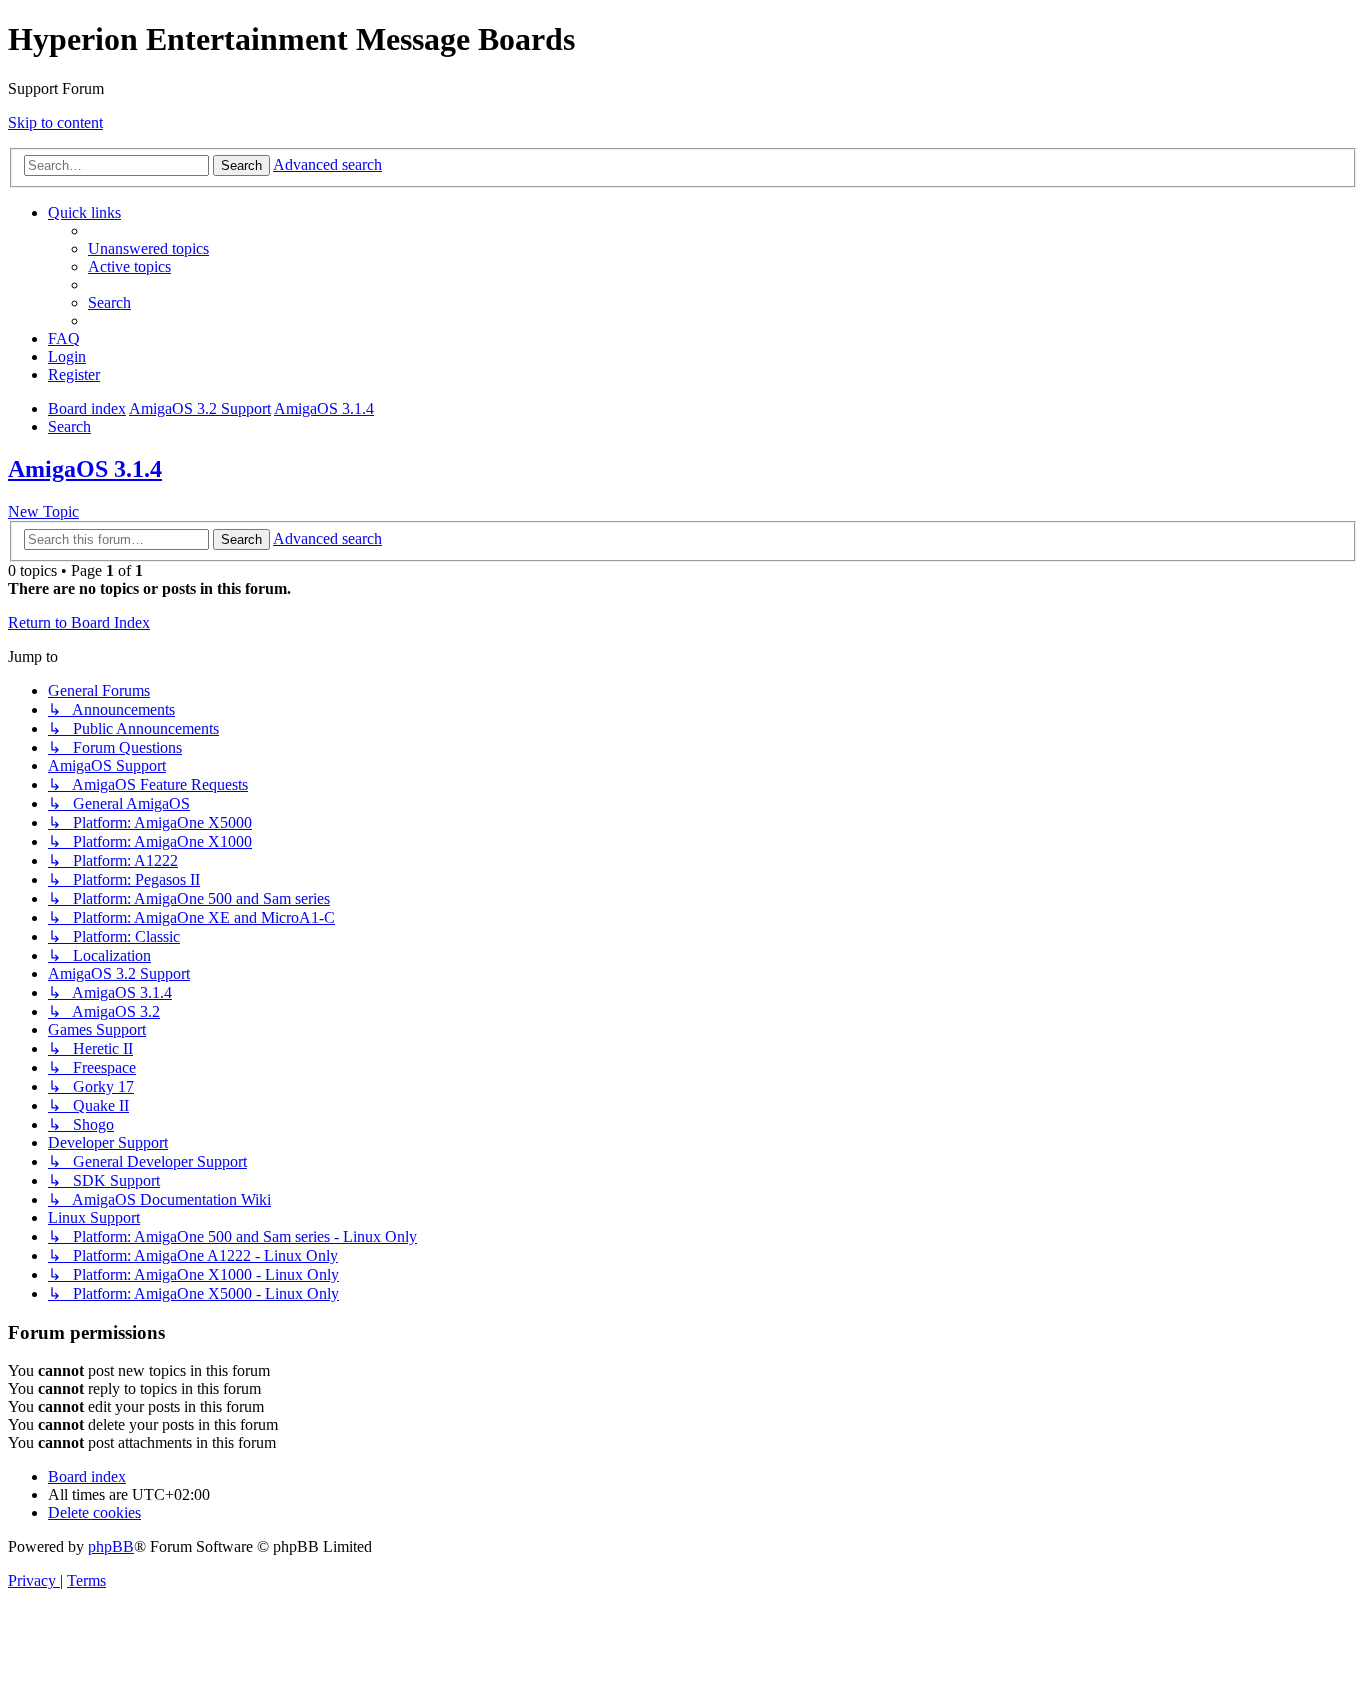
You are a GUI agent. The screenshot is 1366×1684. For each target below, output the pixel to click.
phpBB (111, 1546)
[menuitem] (148, 248)
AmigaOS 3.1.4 (85, 469)
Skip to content (55, 122)
